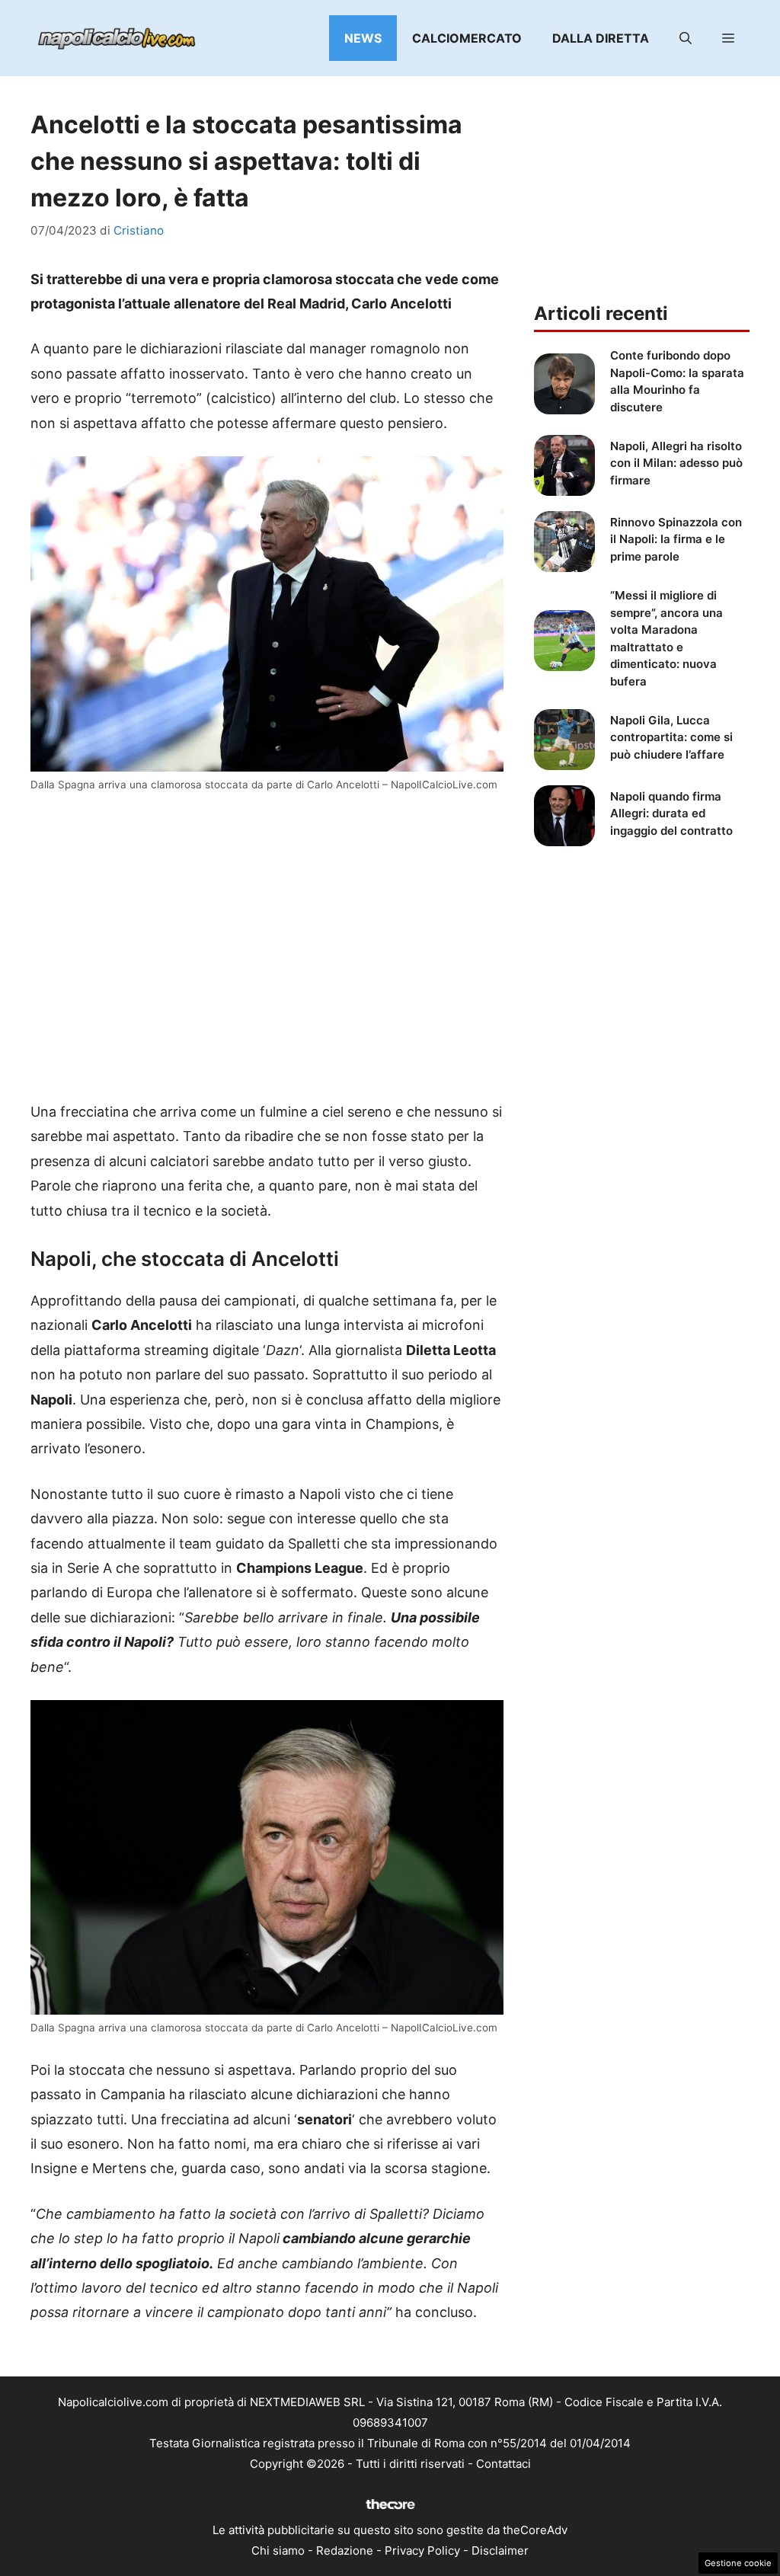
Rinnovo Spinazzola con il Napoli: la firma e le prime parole (676, 539)
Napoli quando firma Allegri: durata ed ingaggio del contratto (671, 813)
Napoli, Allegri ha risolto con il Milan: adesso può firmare (676, 463)
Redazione (345, 2550)
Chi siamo (278, 2550)
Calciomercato (467, 38)
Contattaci (503, 2464)
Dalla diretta (601, 38)
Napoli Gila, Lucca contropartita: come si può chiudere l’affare (671, 737)
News (363, 38)
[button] (686, 38)
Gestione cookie (738, 2563)
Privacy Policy (422, 2550)
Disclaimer (500, 2550)
